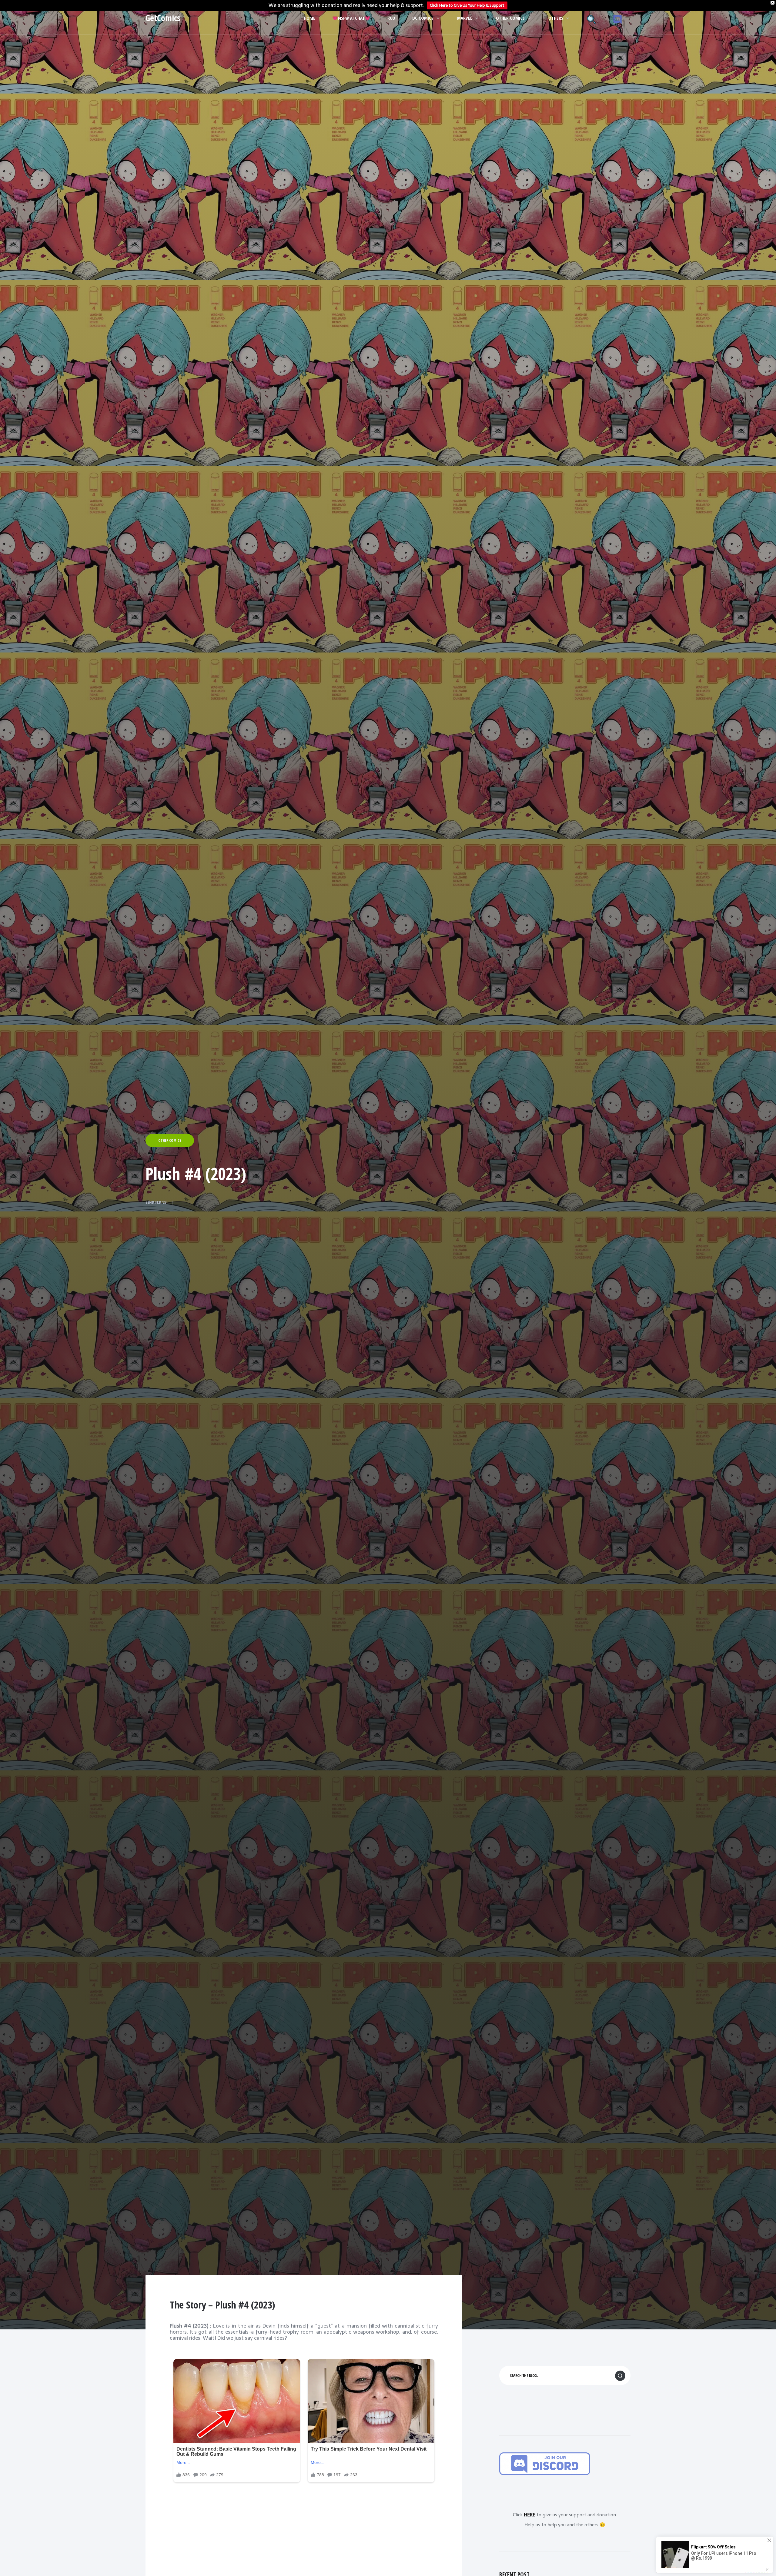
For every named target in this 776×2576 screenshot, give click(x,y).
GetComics (163, 18)
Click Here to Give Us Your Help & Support (467, 5)
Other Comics (510, 18)
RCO (391, 18)
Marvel (465, 18)
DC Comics (423, 18)
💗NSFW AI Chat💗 (351, 18)
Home (309, 18)
